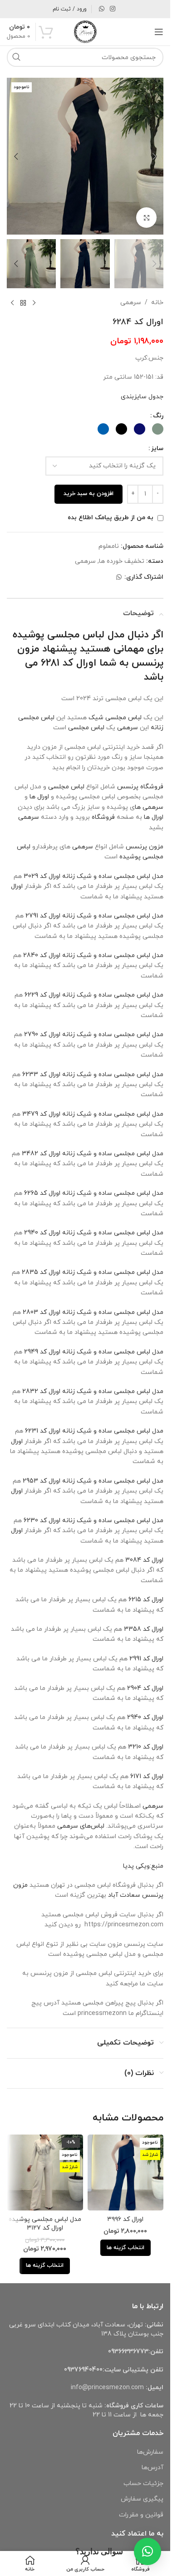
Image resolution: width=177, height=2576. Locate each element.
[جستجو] (16, 57)
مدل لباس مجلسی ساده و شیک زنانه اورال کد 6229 (94, 995)
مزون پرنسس (145, 847)
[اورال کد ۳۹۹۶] (126, 2173)
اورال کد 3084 (144, 1560)
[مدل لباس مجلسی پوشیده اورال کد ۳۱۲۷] (45, 2173)
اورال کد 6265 (42, 1193)
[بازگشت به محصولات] (23, 303)
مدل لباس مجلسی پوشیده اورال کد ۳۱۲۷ (45, 2224)
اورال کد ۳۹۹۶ (125, 2219)
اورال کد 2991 (146, 1659)
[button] (154, 156)
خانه (157, 303)
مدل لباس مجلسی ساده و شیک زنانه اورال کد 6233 (93, 1075)
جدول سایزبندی (142, 397)
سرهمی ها (149, 807)
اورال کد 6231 (43, 1431)
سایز (157, 449)
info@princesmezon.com (107, 2388)
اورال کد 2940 (42, 1233)
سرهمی (131, 303)
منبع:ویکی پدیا (142, 1866)
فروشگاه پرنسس (140, 787)
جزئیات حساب (143, 2483)
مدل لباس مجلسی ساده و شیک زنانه (113, 1193)
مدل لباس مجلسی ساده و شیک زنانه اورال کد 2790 (94, 1035)
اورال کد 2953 (42, 1481)
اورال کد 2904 (145, 1688)
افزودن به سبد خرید (88, 494)
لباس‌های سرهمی (81, 1826)
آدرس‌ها (152, 2468)
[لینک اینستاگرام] (113, 9)
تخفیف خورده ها (122, 561)
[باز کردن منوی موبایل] (159, 32)
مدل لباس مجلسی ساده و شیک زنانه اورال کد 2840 (93, 955)
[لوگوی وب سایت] (85, 31)
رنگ (158, 416)
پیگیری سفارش (142, 2499)
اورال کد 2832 (41, 1391)
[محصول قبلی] (34, 303)
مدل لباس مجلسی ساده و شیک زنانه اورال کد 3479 (93, 1114)
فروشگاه (103, 817)
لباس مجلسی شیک (115, 718)
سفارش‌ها (150, 2452)
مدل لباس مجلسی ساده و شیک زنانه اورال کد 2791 (94, 916)
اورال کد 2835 (41, 1272)
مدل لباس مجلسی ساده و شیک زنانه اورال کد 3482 (93, 1154)
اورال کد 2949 (42, 1352)
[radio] (158, 429)
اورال (17, 886)
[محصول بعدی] (12, 303)
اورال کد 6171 (147, 1777)
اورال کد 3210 (146, 1747)
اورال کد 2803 (42, 1312)
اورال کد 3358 (144, 1629)
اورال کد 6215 (146, 1600)
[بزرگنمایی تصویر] (146, 218)
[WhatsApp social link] (102, 9)
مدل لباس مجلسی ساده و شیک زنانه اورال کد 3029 (93, 876)
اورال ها (39, 797)
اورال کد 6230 (42, 1521)
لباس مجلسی (86, 728)
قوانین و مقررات (141, 2515)
